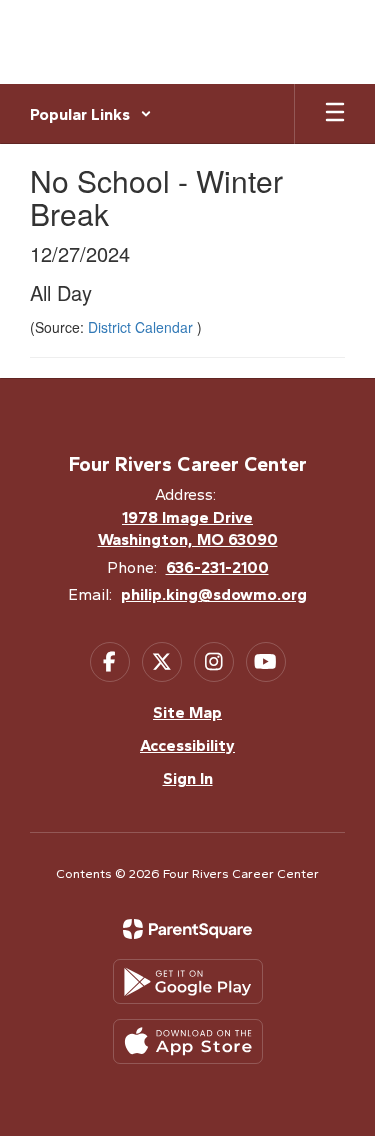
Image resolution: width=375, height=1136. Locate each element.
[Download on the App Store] (188, 1041)
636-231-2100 (217, 567)
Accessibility (187, 745)
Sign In (188, 778)
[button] (91, 114)
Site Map (187, 712)
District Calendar (142, 327)
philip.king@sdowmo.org (214, 594)
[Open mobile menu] (335, 114)
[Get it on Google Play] (188, 981)
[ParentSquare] (187, 929)
